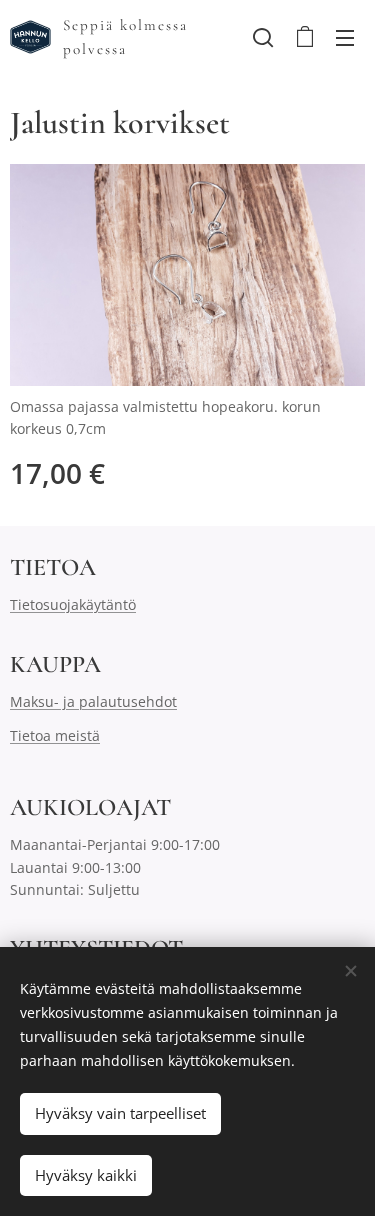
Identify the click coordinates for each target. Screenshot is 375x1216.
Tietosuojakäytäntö (73, 604)
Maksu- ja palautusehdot (93, 701)
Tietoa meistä (55, 735)
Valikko (345, 37)
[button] (263, 37)
